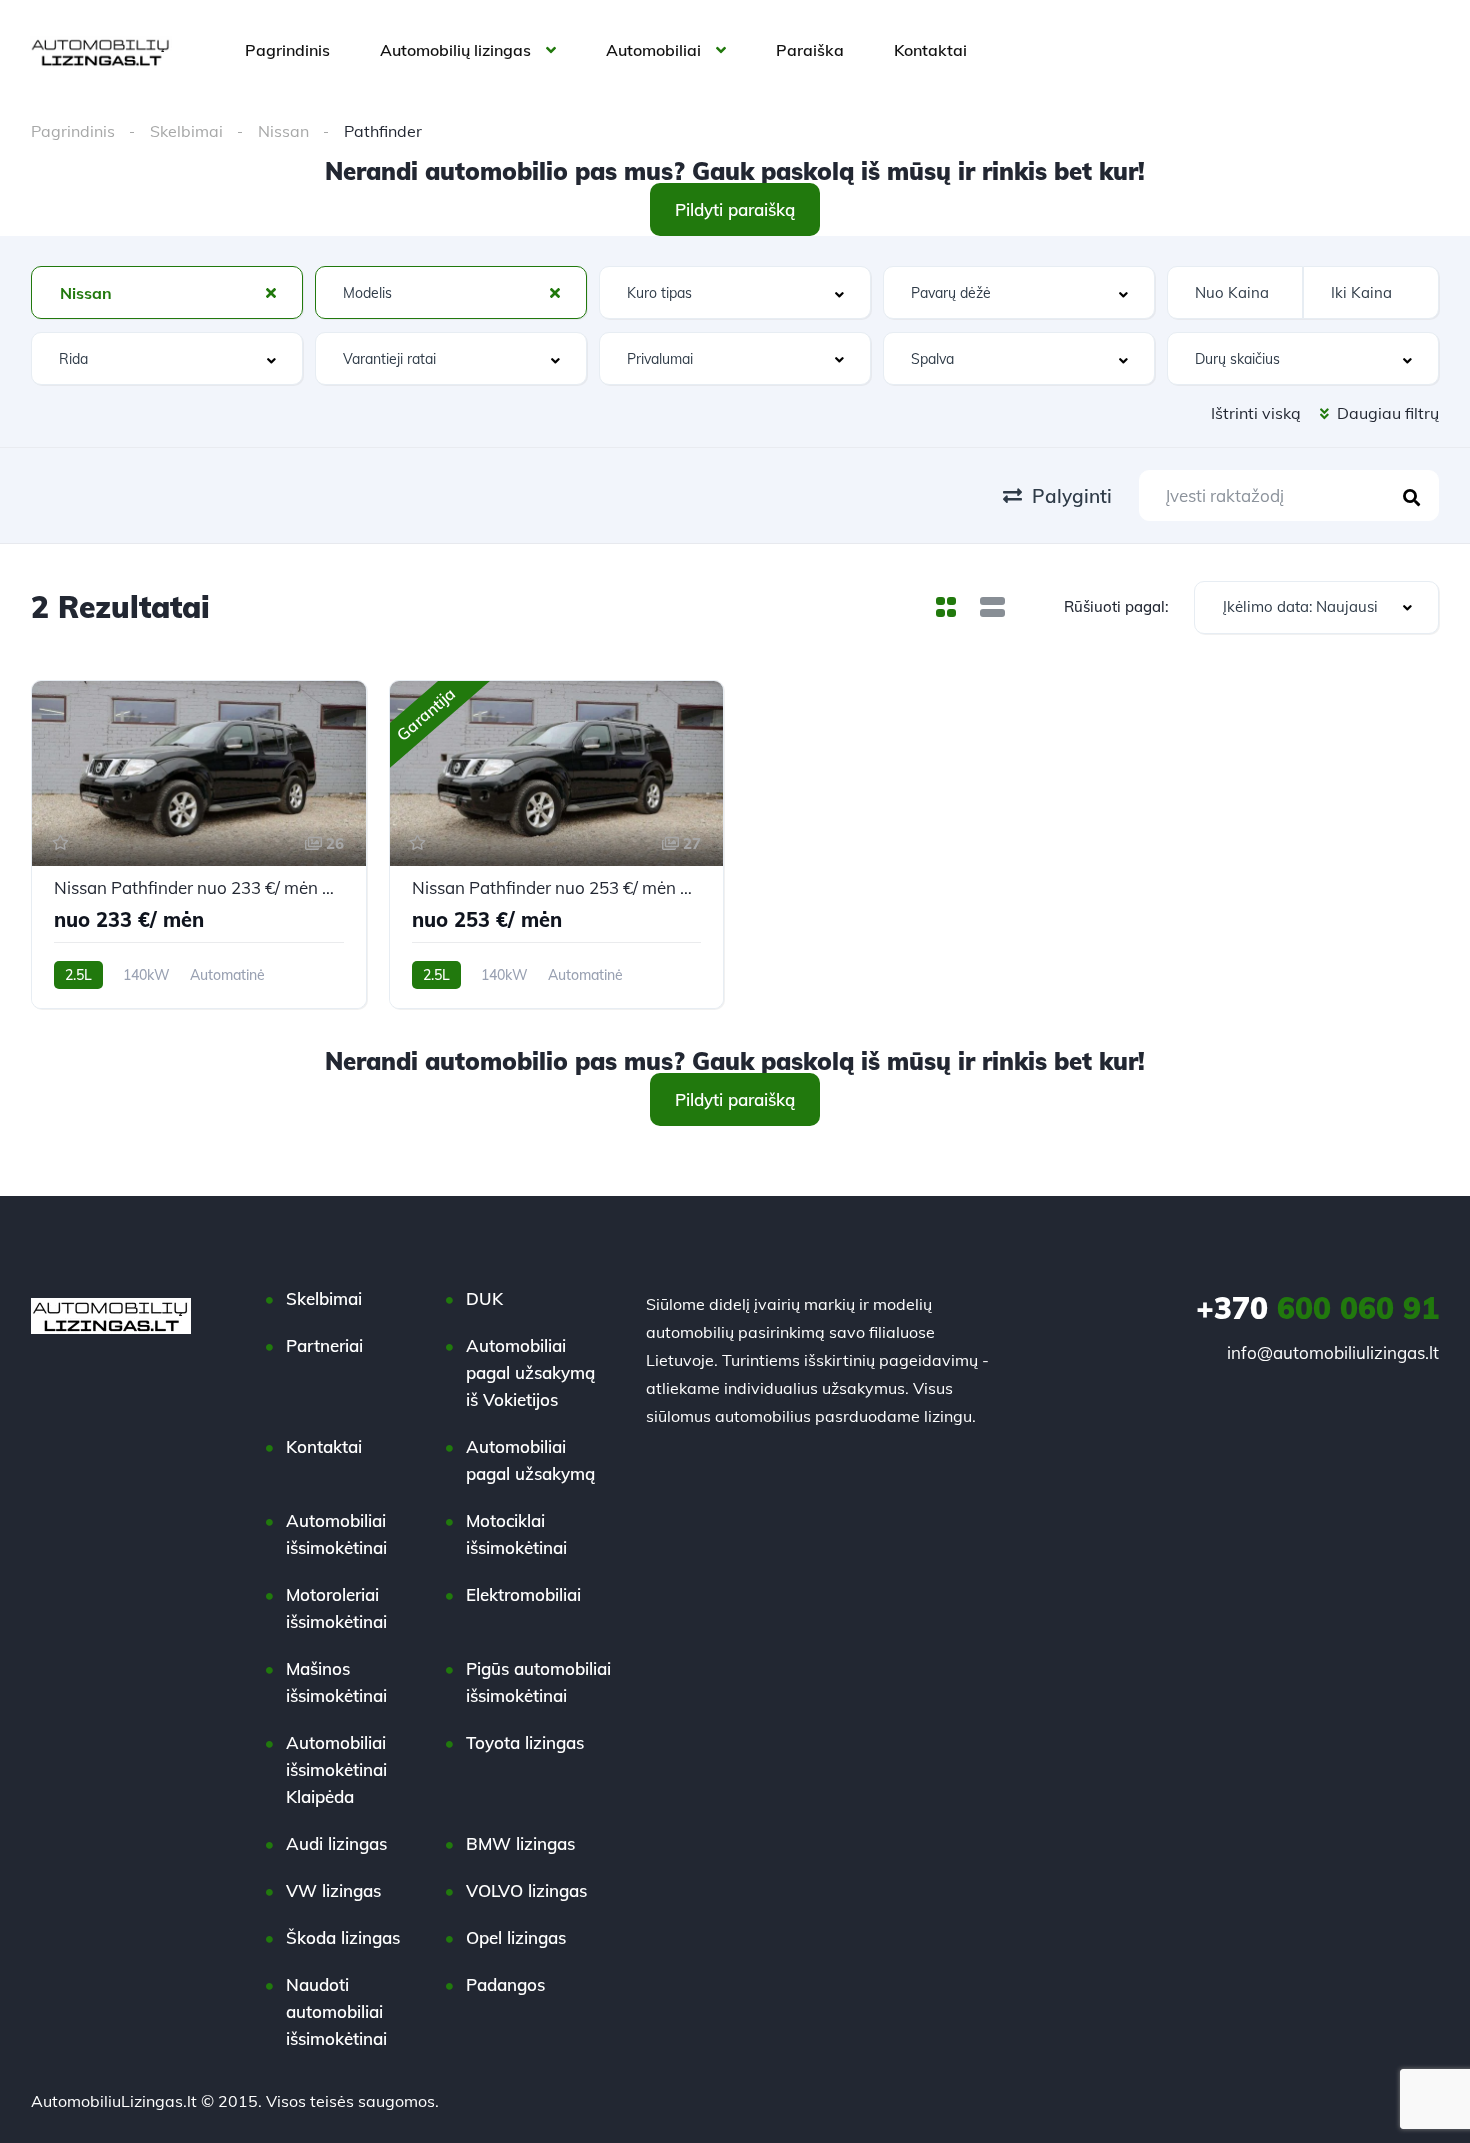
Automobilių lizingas (455, 50)
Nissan (283, 131)
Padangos (505, 1984)
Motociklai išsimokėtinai (516, 1534)
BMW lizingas (520, 1843)
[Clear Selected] (271, 292)
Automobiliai (653, 50)
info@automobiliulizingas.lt (1333, 1352)
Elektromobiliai (523, 1594)
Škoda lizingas (343, 1937)
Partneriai (324, 1345)
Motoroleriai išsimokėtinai (336, 1608)
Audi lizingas (336, 1843)
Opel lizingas (516, 1937)
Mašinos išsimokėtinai (336, 1682)
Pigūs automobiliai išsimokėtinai (538, 1682)
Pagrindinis (287, 50)
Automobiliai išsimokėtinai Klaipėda (336, 1769)
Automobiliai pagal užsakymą (530, 1460)
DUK (484, 1298)
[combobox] (167, 292)
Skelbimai (186, 131)
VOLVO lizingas (526, 1890)
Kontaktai (930, 50)
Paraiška (810, 50)
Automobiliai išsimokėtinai (336, 1534)
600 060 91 (1317, 1308)
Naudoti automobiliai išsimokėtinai (336, 2011)
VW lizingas (333, 1890)
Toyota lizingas (525, 1742)
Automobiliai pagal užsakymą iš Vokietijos (530, 1372)
